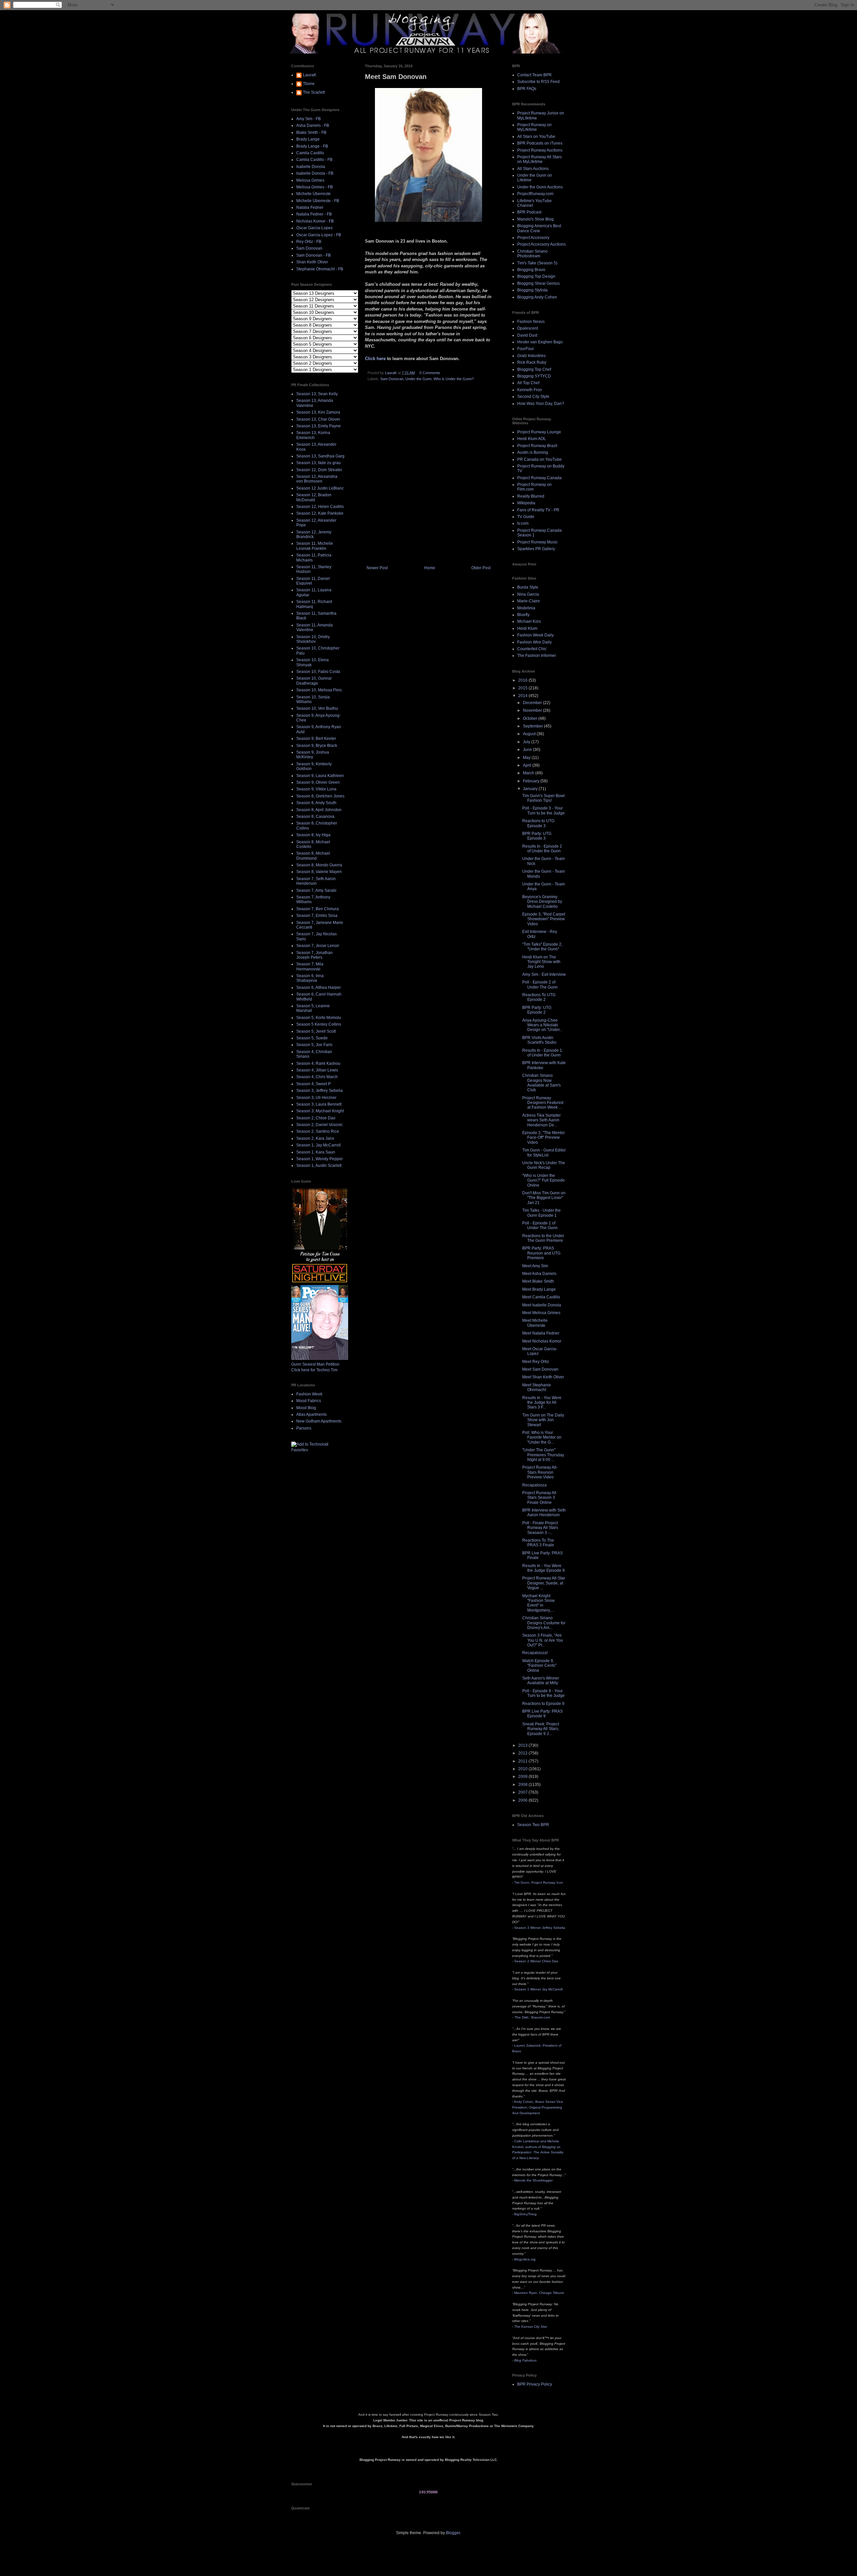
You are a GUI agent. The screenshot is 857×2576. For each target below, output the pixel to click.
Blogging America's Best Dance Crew (539, 228)
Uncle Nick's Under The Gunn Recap (544, 1165)
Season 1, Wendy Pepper (320, 1159)
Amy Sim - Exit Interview (544, 974)
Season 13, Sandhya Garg (320, 456)
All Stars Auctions (533, 169)
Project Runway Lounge (539, 432)
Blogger (453, 2533)
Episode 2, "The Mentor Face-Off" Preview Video (543, 1138)
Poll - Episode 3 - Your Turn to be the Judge (543, 810)
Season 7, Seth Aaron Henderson (316, 881)
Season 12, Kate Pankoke (320, 513)
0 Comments (430, 373)
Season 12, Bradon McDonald (314, 497)
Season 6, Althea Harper (319, 988)
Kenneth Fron (530, 390)
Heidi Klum (527, 628)
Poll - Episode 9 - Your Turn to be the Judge (543, 1693)
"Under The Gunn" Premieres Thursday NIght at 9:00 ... (543, 1455)
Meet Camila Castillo (541, 1297)
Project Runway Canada (539, 478)
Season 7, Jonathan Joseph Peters (315, 955)
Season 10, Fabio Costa (318, 672)
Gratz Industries (531, 356)
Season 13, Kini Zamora (318, 412)
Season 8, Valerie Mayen (319, 872)
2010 (523, 1769)
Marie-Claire (529, 601)
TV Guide (526, 517)
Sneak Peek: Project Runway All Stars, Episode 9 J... (541, 1729)
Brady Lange (308, 139)
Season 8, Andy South (316, 803)
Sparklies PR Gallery (536, 549)
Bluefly (523, 615)
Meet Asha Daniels (539, 1274)
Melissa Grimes (310, 180)
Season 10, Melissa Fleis (319, 690)
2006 (523, 1800)
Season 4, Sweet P (314, 1084)
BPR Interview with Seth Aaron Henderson (544, 1513)
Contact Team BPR (534, 75)
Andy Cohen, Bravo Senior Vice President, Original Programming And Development (538, 2107)
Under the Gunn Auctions (540, 187)
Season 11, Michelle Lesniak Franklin (315, 546)
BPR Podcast (529, 212)
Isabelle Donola (311, 167)
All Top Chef (528, 383)
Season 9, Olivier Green (318, 782)
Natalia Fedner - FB (314, 214)
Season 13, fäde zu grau (319, 463)
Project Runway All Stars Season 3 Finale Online (539, 1498)
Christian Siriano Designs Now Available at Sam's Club (541, 1083)
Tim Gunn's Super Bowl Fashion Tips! (543, 798)
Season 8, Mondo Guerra (319, 865)
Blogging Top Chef (534, 369)
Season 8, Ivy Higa (313, 835)
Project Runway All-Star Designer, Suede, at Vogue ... (544, 1583)
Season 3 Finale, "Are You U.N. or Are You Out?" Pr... (543, 1640)
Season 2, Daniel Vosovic (320, 1125)
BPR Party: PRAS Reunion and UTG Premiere (541, 1253)
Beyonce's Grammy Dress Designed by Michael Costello (542, 902)
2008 (523, 1785)
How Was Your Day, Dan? (541, 404)
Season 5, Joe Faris (314, 1045)
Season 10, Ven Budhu (317, 708)
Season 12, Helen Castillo (320, 507)
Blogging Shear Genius (538, 283)
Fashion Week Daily (535, 635)
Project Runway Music (537, 542)
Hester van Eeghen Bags (540, 342)
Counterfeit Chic (532, 649)
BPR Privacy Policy (535, 2384)
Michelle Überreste (314, 194)
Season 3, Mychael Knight (320, 1111)
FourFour (526, 349)
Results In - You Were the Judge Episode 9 (543, 1568)
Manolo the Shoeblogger (533, 2180)
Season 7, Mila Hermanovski (310, 966)
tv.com (523, 523)
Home (430, 568)
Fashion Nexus (531, 322)
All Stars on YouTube (536, 137)
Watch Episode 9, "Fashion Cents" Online (539, 1666)
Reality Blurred (531, 496)
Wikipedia (526, 503)
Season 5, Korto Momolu (319, 1018)
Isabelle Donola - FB (315, 173)
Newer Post (377, 568)
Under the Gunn (418, 379)
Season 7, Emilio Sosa (317, 916)
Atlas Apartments (311, 1414)
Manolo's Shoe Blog (535, 219)
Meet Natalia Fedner (541, 1333)
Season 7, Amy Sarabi (316, 890)
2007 (523, 1792)
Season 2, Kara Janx (315, 1138)
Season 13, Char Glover (318, 419)
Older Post (481, 568)
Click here (375, 359)
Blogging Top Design (536, 276)
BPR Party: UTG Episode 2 (537, 1010)
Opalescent (528, 328)
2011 (523, 1761)
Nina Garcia (528, 594)
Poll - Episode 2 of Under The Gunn (540, 984)
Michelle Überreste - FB (318, 201)
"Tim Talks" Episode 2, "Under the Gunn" (542, 947)
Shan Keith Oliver (312, 262)
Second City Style (533, 397)
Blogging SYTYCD (534, 376)
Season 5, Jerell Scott (316, 1031)
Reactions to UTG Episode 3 (538, 823)
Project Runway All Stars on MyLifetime (539, 159)
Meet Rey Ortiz (536, 1362)
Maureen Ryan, (539, 2293)
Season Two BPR (533, 1825)
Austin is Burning (533, 452)
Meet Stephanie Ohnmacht (537, 1387)
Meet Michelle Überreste (535, 1323)
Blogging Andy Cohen (537, 297)
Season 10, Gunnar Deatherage (314, 681)
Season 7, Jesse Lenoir (318, 946)
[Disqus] (428, 476)
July (527, 742)
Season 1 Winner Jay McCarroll (538, 1989)
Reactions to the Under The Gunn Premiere (543, 1238)
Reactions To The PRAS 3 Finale (538, 1543)
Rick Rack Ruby (532, 362)
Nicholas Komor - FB (315, 221)
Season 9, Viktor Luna (316, 789)
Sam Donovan (392, 379)
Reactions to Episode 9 (543, 1704)
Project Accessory (533, 238)
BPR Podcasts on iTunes (540, 143)
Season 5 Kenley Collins (319, 1024)
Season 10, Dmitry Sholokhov (313, 639)
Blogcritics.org (525, 2259)
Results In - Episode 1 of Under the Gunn (542, 1053)
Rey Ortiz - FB (309, 242)
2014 (523, 696)
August (530, 734)
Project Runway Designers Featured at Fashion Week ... (543, 1103)
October (531, 718)
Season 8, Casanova (315, 817)
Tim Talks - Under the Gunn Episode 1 (541, 1213)
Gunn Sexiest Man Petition (315, 1364)
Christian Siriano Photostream (532, 254)
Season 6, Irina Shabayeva (310, 978)
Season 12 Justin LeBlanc (320, 488)
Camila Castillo (310, 153)
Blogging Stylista (532, 290)
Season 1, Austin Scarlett (319, 1166)
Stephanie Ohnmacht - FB (320, 269)
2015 (523, 688)
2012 (523, 1753)
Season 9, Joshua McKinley (313, 755)
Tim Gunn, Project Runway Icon (539, 1882)
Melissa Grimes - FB (315, 187)
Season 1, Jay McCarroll (319, 1145)
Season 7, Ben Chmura (318, 909)
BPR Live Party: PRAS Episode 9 (542, 1714)
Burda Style (528, 587)
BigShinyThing (525, 2214)
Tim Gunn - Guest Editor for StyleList (544, 1152)
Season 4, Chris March (317, 1077)
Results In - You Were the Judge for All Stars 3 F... (542, 1403)
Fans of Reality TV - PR (538, 510)
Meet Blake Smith (538, 1281)
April (528, 765)
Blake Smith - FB (311, 133)
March (529, 773)
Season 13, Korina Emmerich (313, 435)
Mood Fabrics (309, 1401)
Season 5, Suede (312, 1038)
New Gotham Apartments (319, 1421)
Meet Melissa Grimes (541, 1313)
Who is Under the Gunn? (454, 379)
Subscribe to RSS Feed (538, 82)
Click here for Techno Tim (314, 1370)
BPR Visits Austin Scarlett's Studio (539, 1040)
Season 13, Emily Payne (319, 426)
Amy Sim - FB (308, 119)
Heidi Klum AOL (532, 439)
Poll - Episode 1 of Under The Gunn (540, 1225)
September (533, 726)
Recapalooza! (535, 1653)
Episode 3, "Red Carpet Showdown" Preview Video (544, 919)
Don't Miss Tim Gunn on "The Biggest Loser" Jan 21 (544, 1198)
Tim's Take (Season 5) (537, 263)
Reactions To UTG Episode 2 (539, 997)
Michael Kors (529, 621)
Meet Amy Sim (535, 1266)
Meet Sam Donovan (540, 1369)
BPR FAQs (527, 89)
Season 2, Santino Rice (318, 1131)
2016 (523, 680)
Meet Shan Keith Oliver (543, 1377)
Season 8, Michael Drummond (313, 856)
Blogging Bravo (531, 270)
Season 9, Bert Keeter (316, 739)
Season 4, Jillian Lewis (317, 1070)
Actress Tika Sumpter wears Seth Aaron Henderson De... (541, 1120)
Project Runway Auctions (540, 150)
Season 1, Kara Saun (316, 1152)
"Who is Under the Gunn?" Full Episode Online (543, 1180)
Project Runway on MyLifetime (534, 127)
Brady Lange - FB (312, 146)
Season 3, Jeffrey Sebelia (320, 1091)
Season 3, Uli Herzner (316, 1098)
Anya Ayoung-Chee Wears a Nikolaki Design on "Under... (542, 1025)
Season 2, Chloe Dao (316, 1118)
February (532, 781)
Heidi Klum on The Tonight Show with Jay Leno (541, 962)
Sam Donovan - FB (314, 255)
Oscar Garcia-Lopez (315, 228)
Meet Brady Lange (539, 1289)
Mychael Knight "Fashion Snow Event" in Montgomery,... (538, 1603)
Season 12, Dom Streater (319, 470)
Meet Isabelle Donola (542, 1305)
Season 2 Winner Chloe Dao (536, 1961)
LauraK (310, 75)
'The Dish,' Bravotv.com (532, 2017)
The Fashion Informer (537, 656)
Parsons (304, 1428)
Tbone (309, 84)
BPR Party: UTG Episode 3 (537, 836)
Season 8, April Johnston (319, 810)
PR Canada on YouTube (539, 459)
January (531, 789)
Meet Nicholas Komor (542, 1341)
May (527, 758)
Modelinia (526, 608)
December (533, 703)
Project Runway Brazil (537, 446)
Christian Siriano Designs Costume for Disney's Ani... (544, 1623)
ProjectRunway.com (535, 194)
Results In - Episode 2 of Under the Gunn (542, 849)
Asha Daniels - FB (313, 125)
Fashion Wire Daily (534, 642)
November (533, 710)
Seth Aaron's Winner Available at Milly (541, 1681)
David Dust (527, 335)
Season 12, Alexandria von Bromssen (317, 479)
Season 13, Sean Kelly (317, 394)
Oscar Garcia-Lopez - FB (319, 235)
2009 (523, 1777)
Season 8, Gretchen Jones (320, 796)
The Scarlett (314, 92)
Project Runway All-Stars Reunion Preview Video (540, 1472)
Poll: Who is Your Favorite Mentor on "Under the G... (542, 1437)
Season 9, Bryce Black (317, 746)
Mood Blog (306, 1408)
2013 (523, 1745)
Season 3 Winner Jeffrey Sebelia (540, 1928)
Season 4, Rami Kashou (318, 1063)
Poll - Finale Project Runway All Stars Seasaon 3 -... (540, 1528)
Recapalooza (534, 1485)
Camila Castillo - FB (314, 160)
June (528, 750)
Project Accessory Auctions (541, 244)
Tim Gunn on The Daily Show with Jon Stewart (543, 1420)
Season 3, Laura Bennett (319, 1104)
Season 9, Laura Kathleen (320, 776)
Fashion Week (309, 1394)
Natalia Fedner (310, 207)
